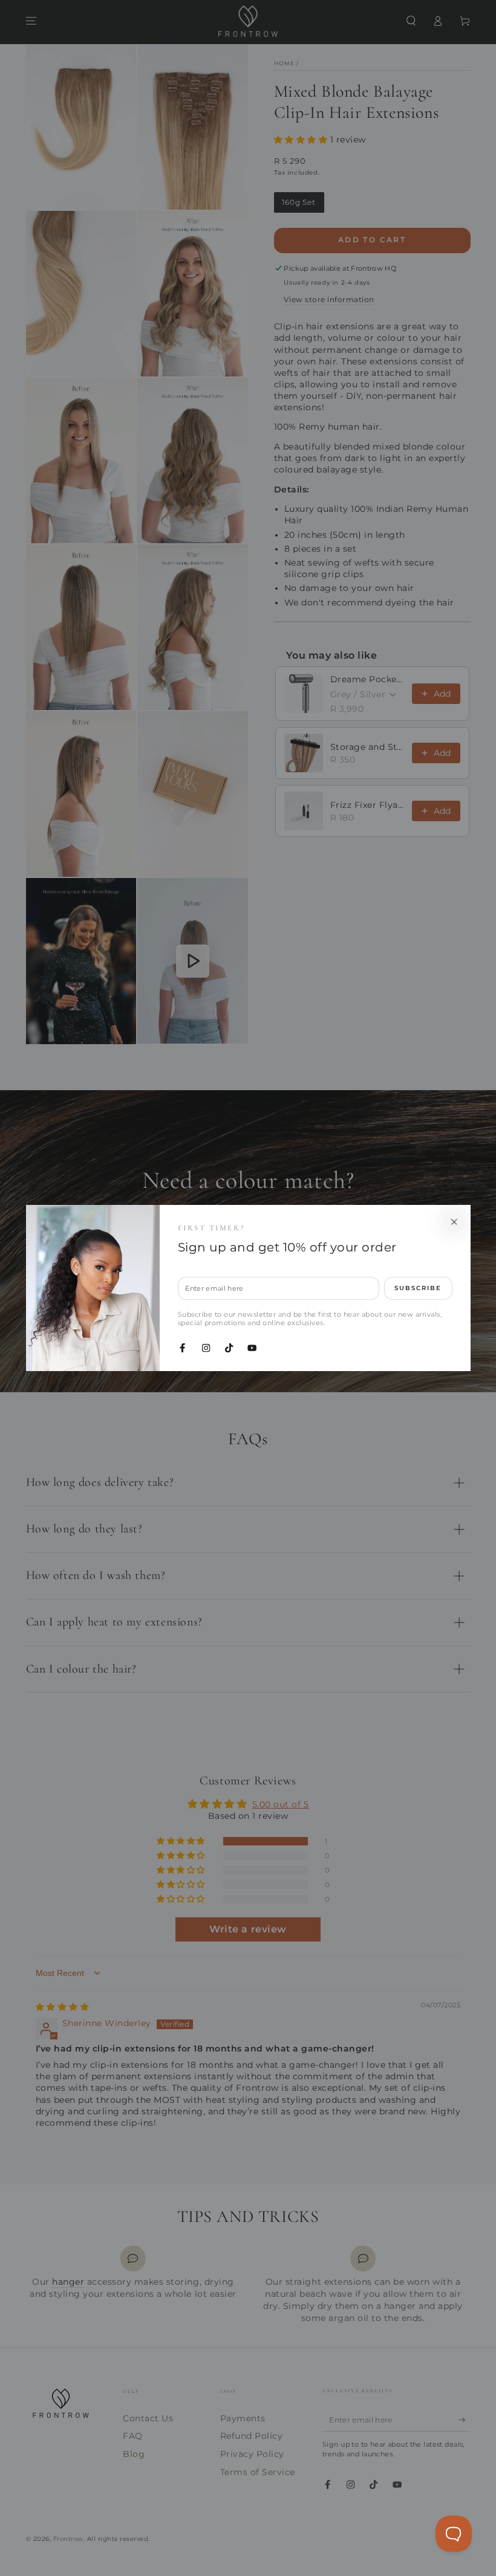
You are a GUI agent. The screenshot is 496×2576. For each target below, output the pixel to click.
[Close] (454, 1222)
